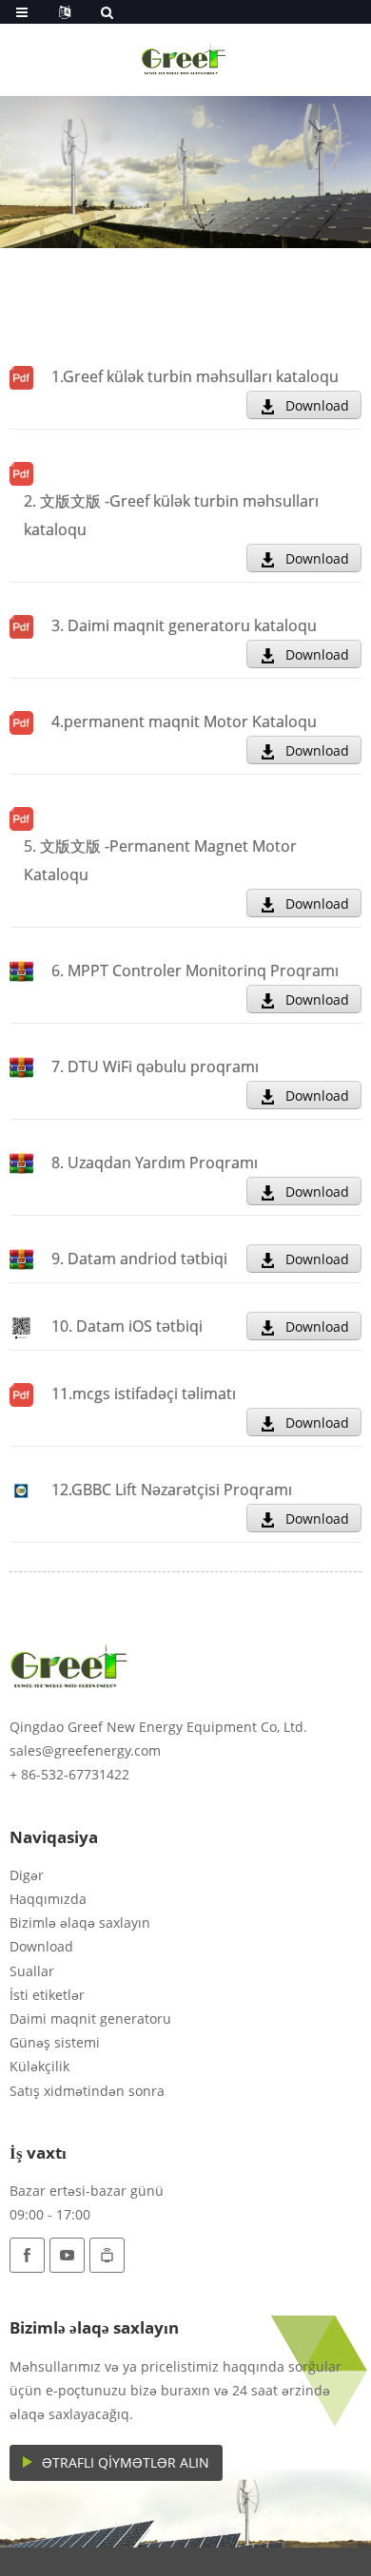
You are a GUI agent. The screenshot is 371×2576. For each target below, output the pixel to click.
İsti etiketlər (47, 1995)
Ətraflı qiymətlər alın (126, 2462)
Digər (27, 1875)
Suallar (32, 1971)
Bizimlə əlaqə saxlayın (80, 1922)
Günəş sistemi (55, 2042)
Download (317, 405)
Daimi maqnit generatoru (90, 2019)
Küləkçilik (39, 2066)
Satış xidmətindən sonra (87, 2091)
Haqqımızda (48, 1899)
